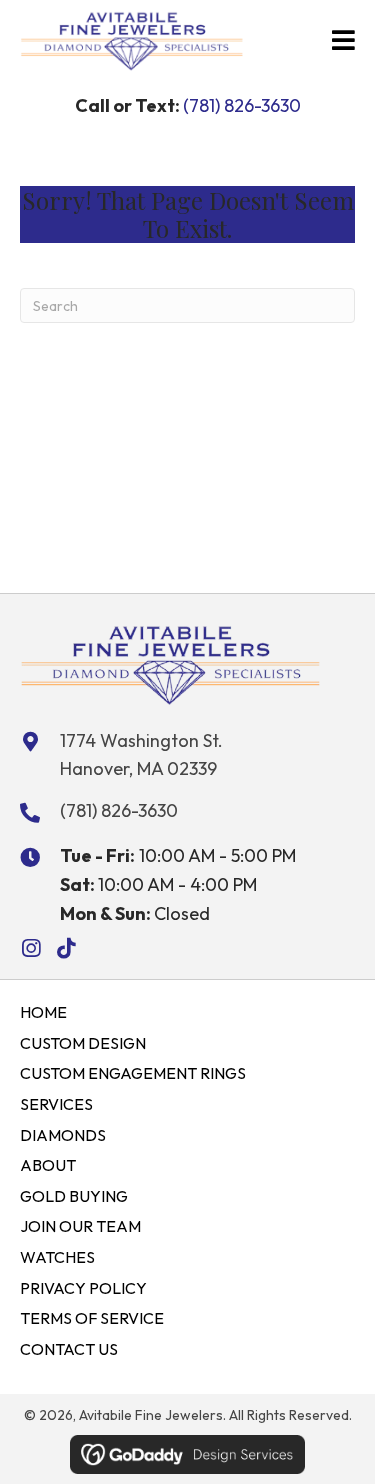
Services (56, 1104)
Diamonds (63, 1135)
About (48, 1165)
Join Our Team (80, 1226)
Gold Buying (74, 1196)
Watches (57, 1257)
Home (43, 1012)
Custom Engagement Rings (133, 1073)
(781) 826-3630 (242, 105)
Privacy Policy (83, 1288)
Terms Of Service (92, 1318)
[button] (30, 948)
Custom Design (83, 1043)
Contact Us (69, 1349)
